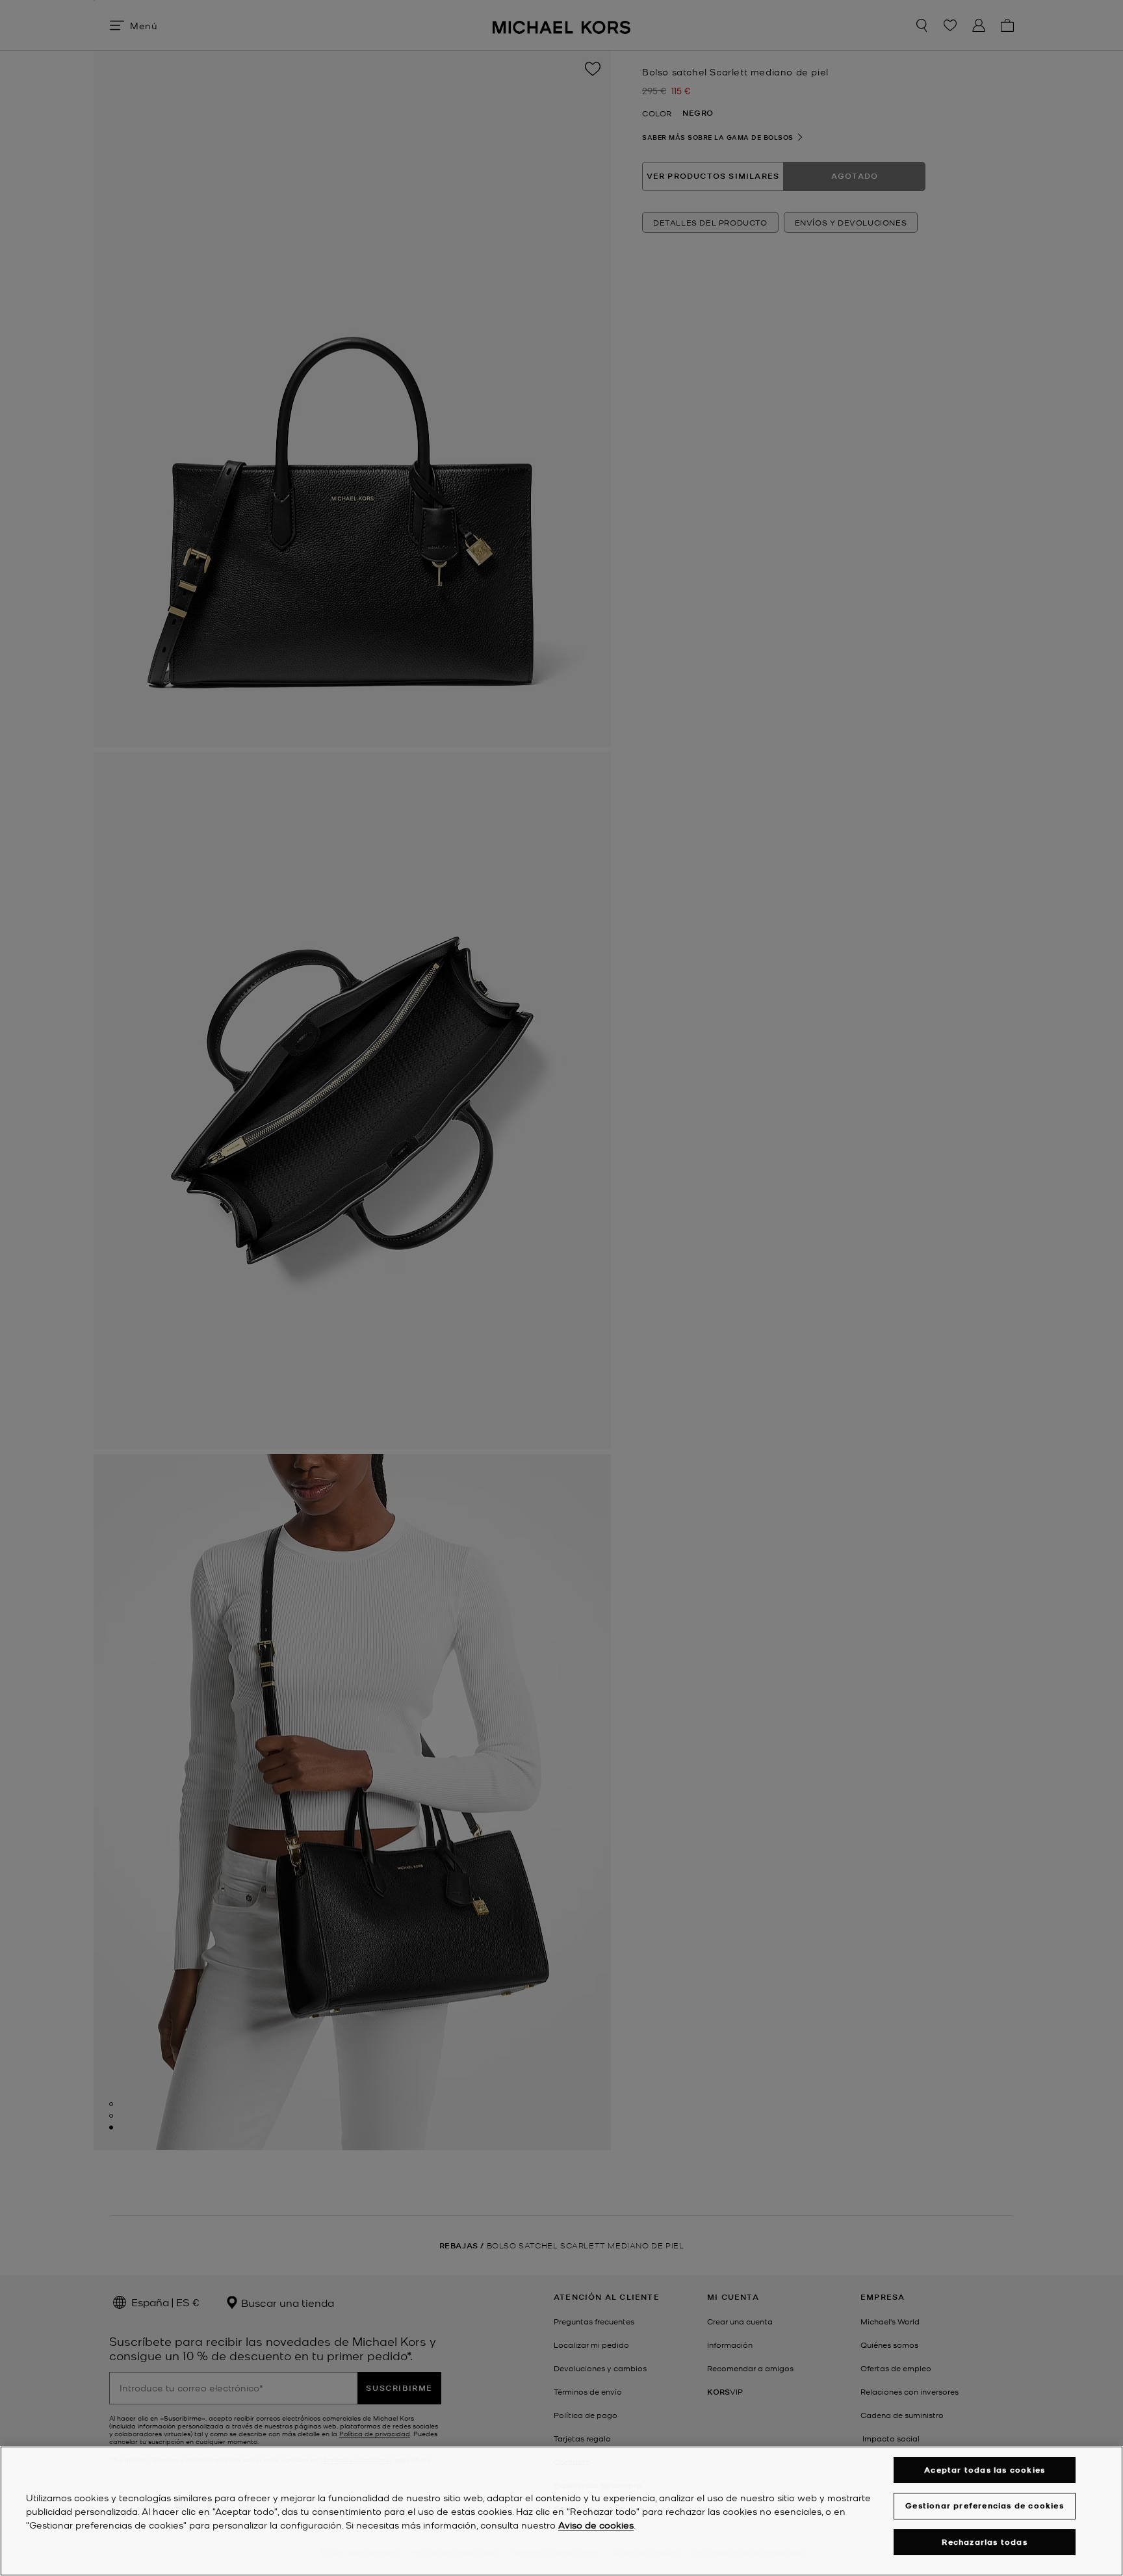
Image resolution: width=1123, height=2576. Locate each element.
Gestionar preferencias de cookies (985, 2505)
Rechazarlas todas (984, 2542)
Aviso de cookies (596, 2525)
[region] (561, 2511)
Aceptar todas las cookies (985, 2470)
